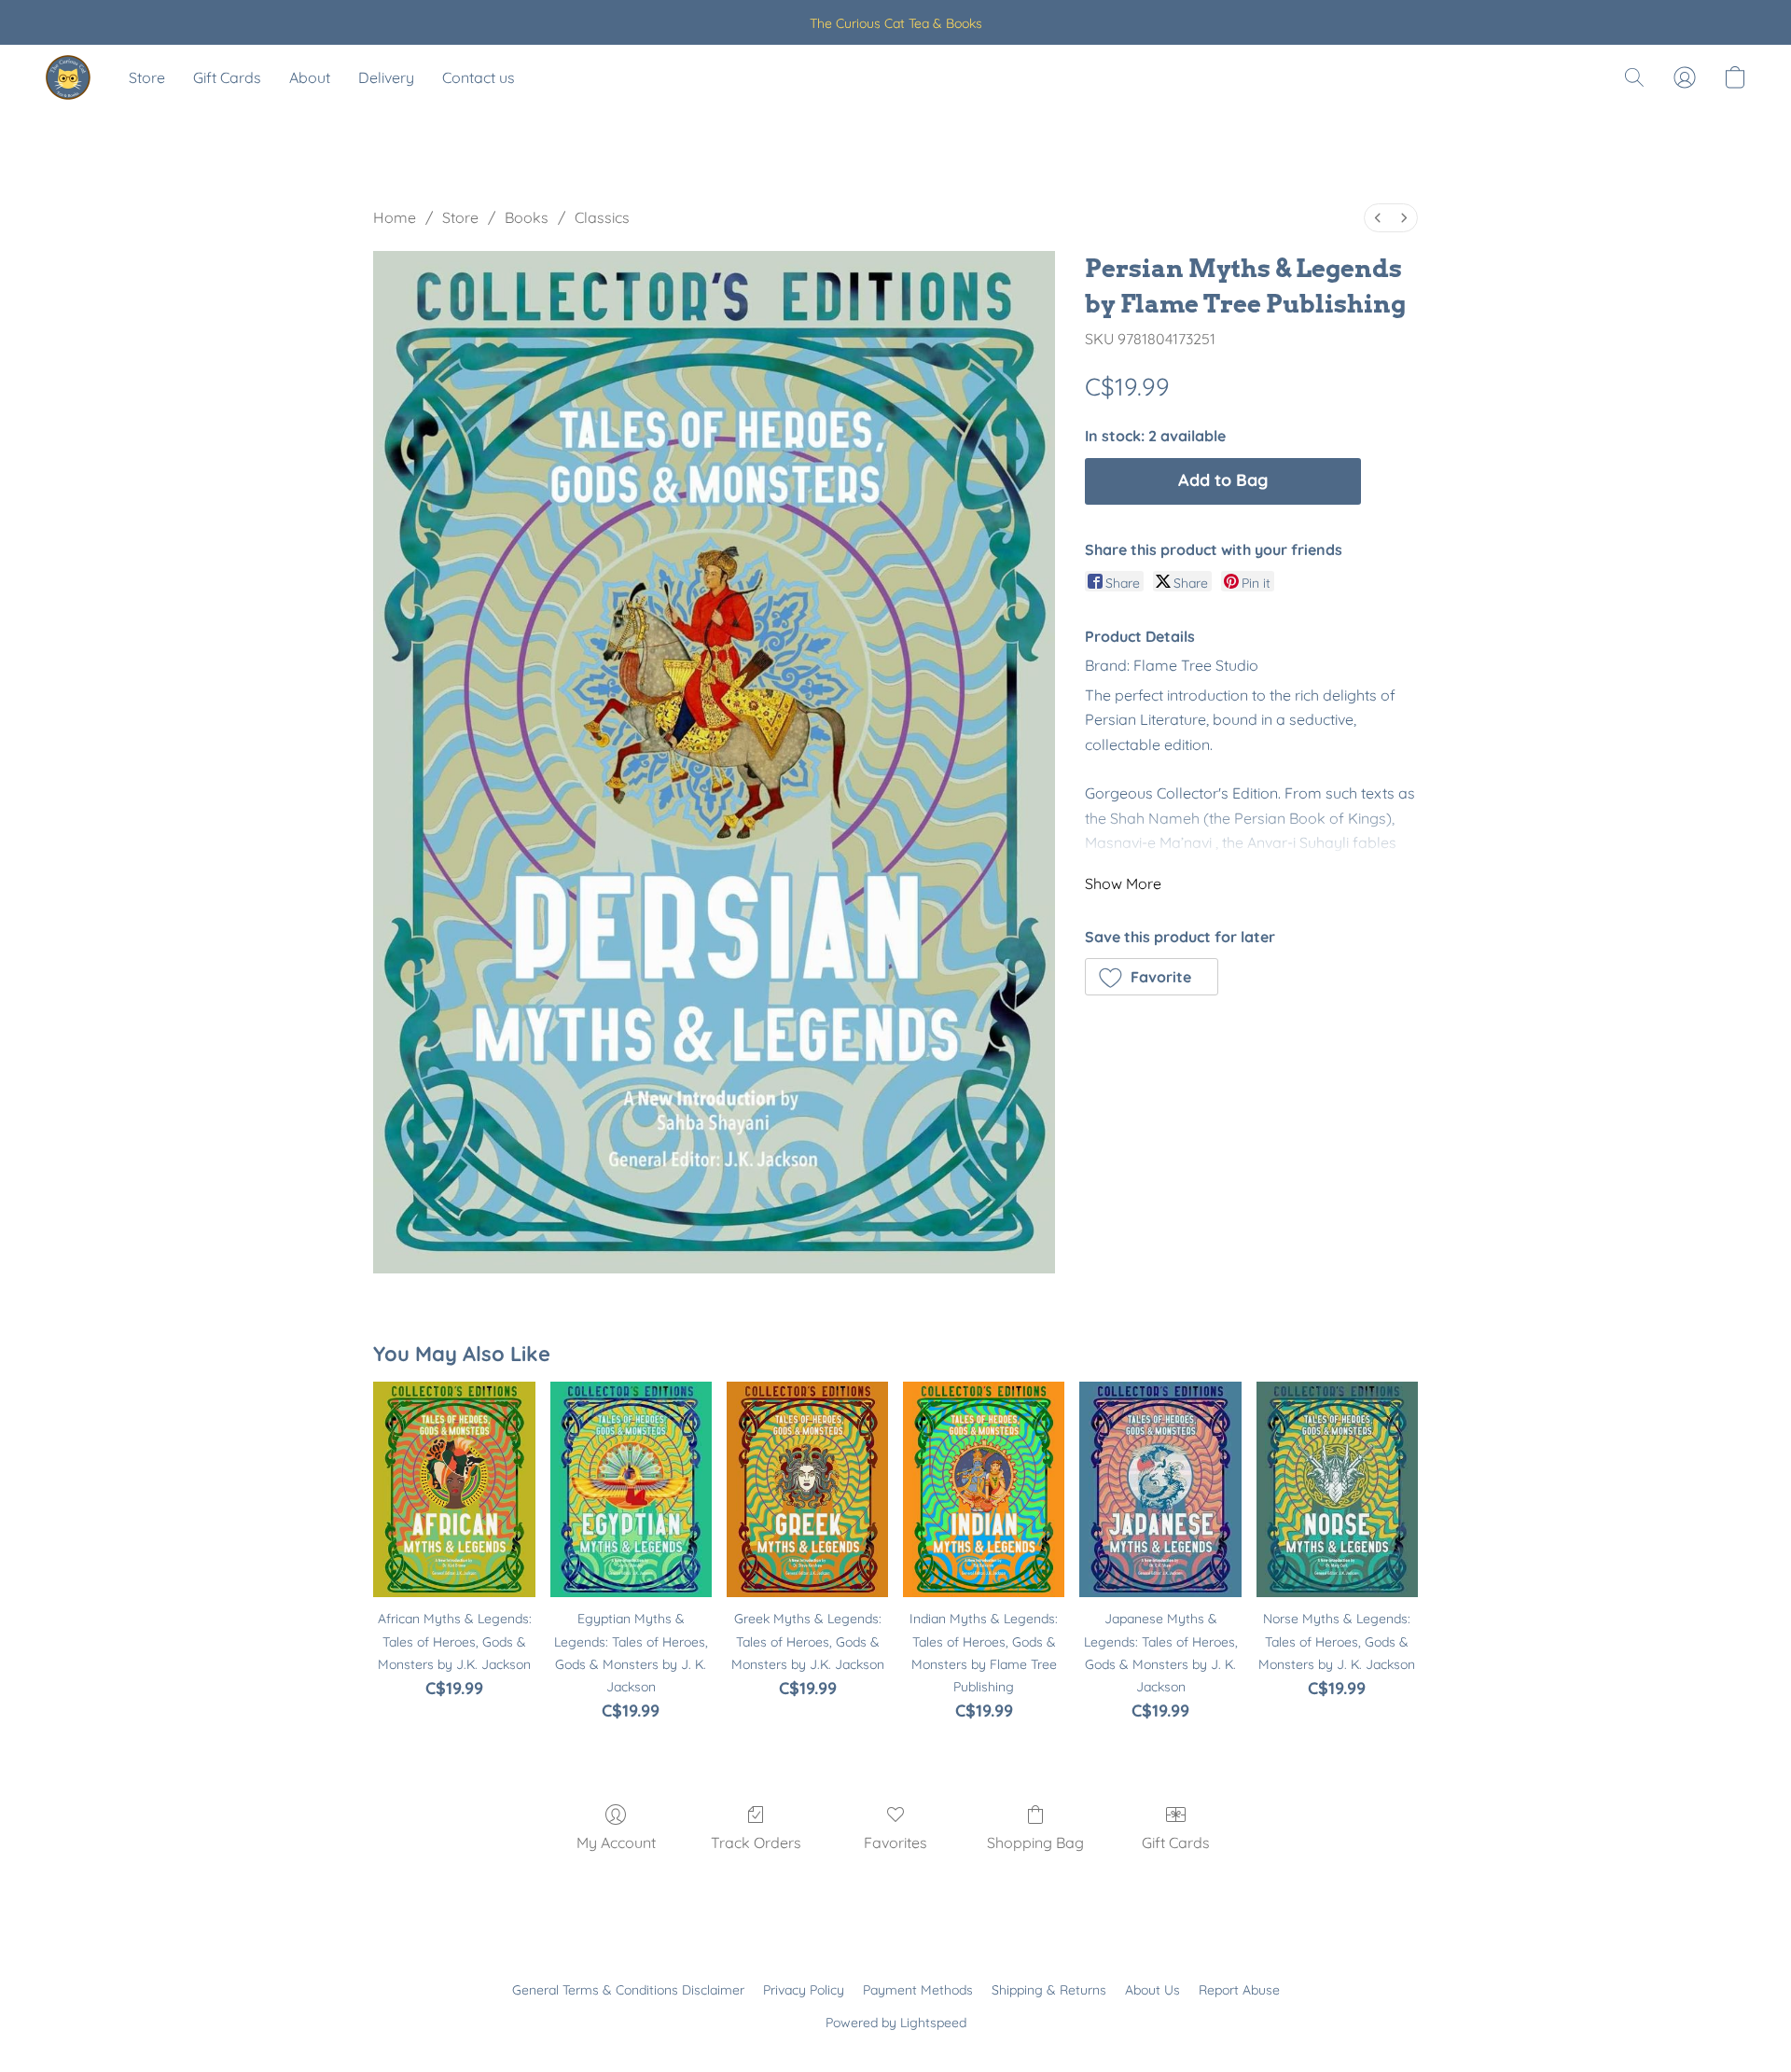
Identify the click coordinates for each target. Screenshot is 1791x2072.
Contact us (479, 77)
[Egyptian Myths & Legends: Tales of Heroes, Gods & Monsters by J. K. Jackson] (631, 1489)
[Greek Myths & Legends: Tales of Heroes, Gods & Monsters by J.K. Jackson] (807, 1489)
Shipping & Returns (1049, 1990)
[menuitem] (1378, 218)
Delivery (386, 77)
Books (527, 217)
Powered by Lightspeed (896, 2023)
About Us (1152, 1990)
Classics (602, 217)
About (310, 77)
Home (395, 217)
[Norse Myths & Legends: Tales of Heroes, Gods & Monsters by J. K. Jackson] (1337, 1489)
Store (147, 77)
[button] (68, 77)
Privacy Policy (804, 1990)
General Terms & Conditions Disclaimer (628, 1990)
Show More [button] (1123, 883)
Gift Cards (227, 77)
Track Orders (756, 1843)
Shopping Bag (1035, 1843)
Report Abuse (1239, 1990)
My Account (616, 1843)
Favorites (895, 1843)
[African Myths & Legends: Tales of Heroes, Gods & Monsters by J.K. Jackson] (454, 1489)
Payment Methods (918, 1990)
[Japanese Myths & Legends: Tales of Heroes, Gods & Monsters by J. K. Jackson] (1160, 1489)
